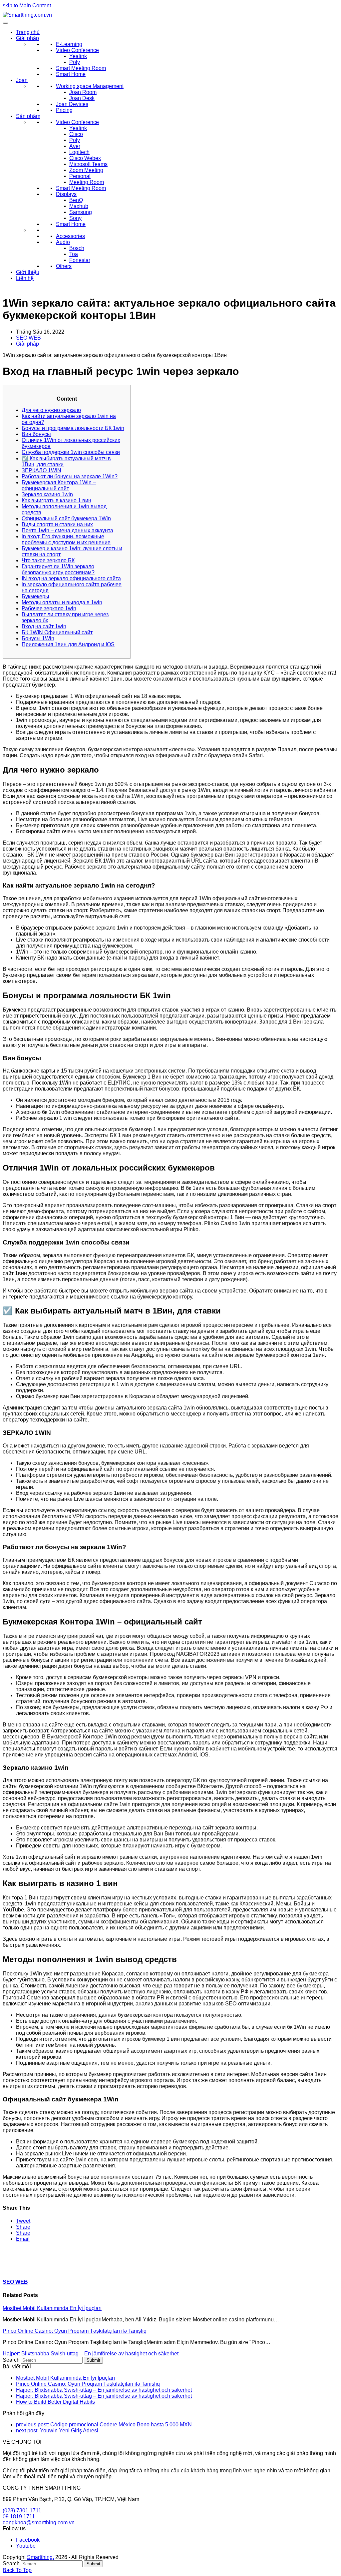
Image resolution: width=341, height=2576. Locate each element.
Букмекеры (35, 596)
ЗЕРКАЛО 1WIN (41, 470)
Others (64, 266)
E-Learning (69, 44)
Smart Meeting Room (81, 68)
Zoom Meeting (86, 170)
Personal (80, 176)
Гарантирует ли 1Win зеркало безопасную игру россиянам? (58, 569)
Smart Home (71, 74)
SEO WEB (28, 338)
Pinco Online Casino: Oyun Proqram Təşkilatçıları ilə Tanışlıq (75, 2331)
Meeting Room (87, 182)
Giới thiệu (28, 272)
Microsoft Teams (88, 164)
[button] (23, 2221)
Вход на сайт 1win (44, 626)
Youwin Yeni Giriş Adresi (57, 2431)
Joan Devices (72, 104)
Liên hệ (25, 278)
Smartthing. (40, 2557)
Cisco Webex (85, 158)
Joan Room (83, 92)
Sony (75, 218)
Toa (74, 254)
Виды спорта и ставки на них (57, 524)
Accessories (70, 236)
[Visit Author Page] (14, 2269)
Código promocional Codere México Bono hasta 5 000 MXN (104, 2425)
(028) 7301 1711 (22, 2511)
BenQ (76, 200)
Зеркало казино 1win (47, 494)
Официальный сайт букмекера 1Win (66, 518)
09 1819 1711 (19, 2517)
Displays (66, 194)
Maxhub (79, 206)
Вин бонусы (36, 434)
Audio (63, 242)
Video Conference (77, 50)
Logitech (79, 152)
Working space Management (90, 86)
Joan (22, 80)
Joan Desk (82, 98)
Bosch (77, 248)
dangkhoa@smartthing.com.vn (39, 2523)
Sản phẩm (28, 116)
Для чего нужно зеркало (51, 410)
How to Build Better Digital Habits (55, 2402)
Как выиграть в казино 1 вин (56, 500)
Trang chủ (28, 32)
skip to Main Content (27, 5)
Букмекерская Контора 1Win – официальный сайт (59, 485)
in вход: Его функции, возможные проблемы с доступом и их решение (66, 539)
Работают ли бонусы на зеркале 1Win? (70, 476)
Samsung (81, 212)
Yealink (78, 56)
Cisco (76, 134)
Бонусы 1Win (38, 638)
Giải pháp (27, 38)
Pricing (64, 110)
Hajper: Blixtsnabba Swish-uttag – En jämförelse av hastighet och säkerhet (91, 2354)
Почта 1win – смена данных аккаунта (67, 530)
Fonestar (80, 260)
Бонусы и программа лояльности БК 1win (73, 428)
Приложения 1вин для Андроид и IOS (68, 644)
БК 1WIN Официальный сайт (57, 632)
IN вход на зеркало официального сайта (71, 578)
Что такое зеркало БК (48, 560)
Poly (75, 62)
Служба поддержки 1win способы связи (71, 452)
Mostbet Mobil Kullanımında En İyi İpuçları (52, 2308)
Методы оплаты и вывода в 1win (62, 602)
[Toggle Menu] (5, 23)
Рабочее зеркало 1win (49, 608)
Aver (75, 146)
